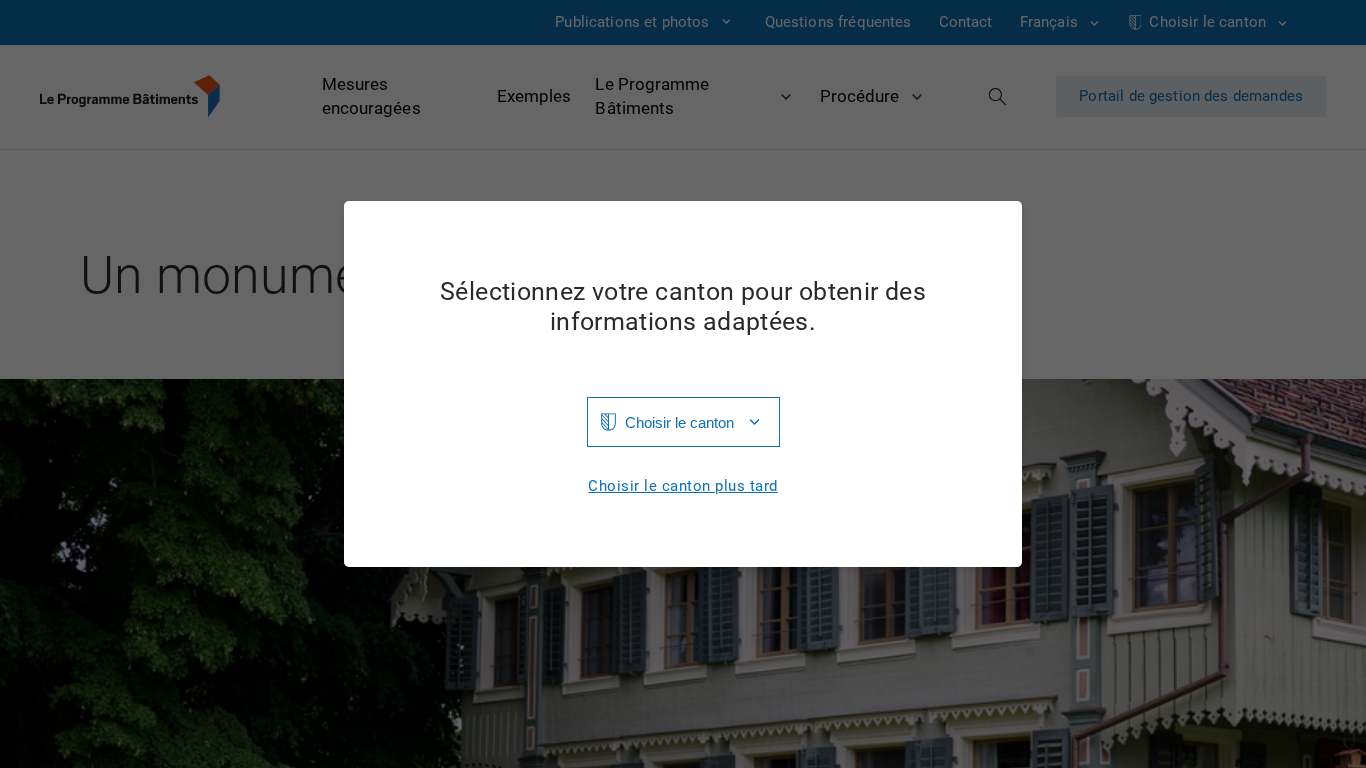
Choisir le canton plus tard (683, 486)
